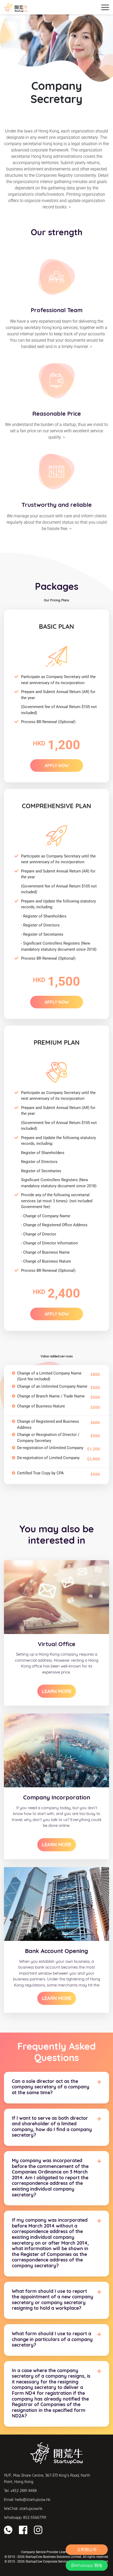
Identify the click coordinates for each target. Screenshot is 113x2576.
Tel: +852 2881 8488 (20, 2491)
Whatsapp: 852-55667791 (25, 2518)
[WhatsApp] (8, 2530)
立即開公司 (87, 2550)
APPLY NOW (57, 766)
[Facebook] (23, 2530)
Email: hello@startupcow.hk (27, 2500)
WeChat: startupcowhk (23, 2509)
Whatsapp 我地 (88, 2565)
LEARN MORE (57, 1691)
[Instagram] (38, 2530)
